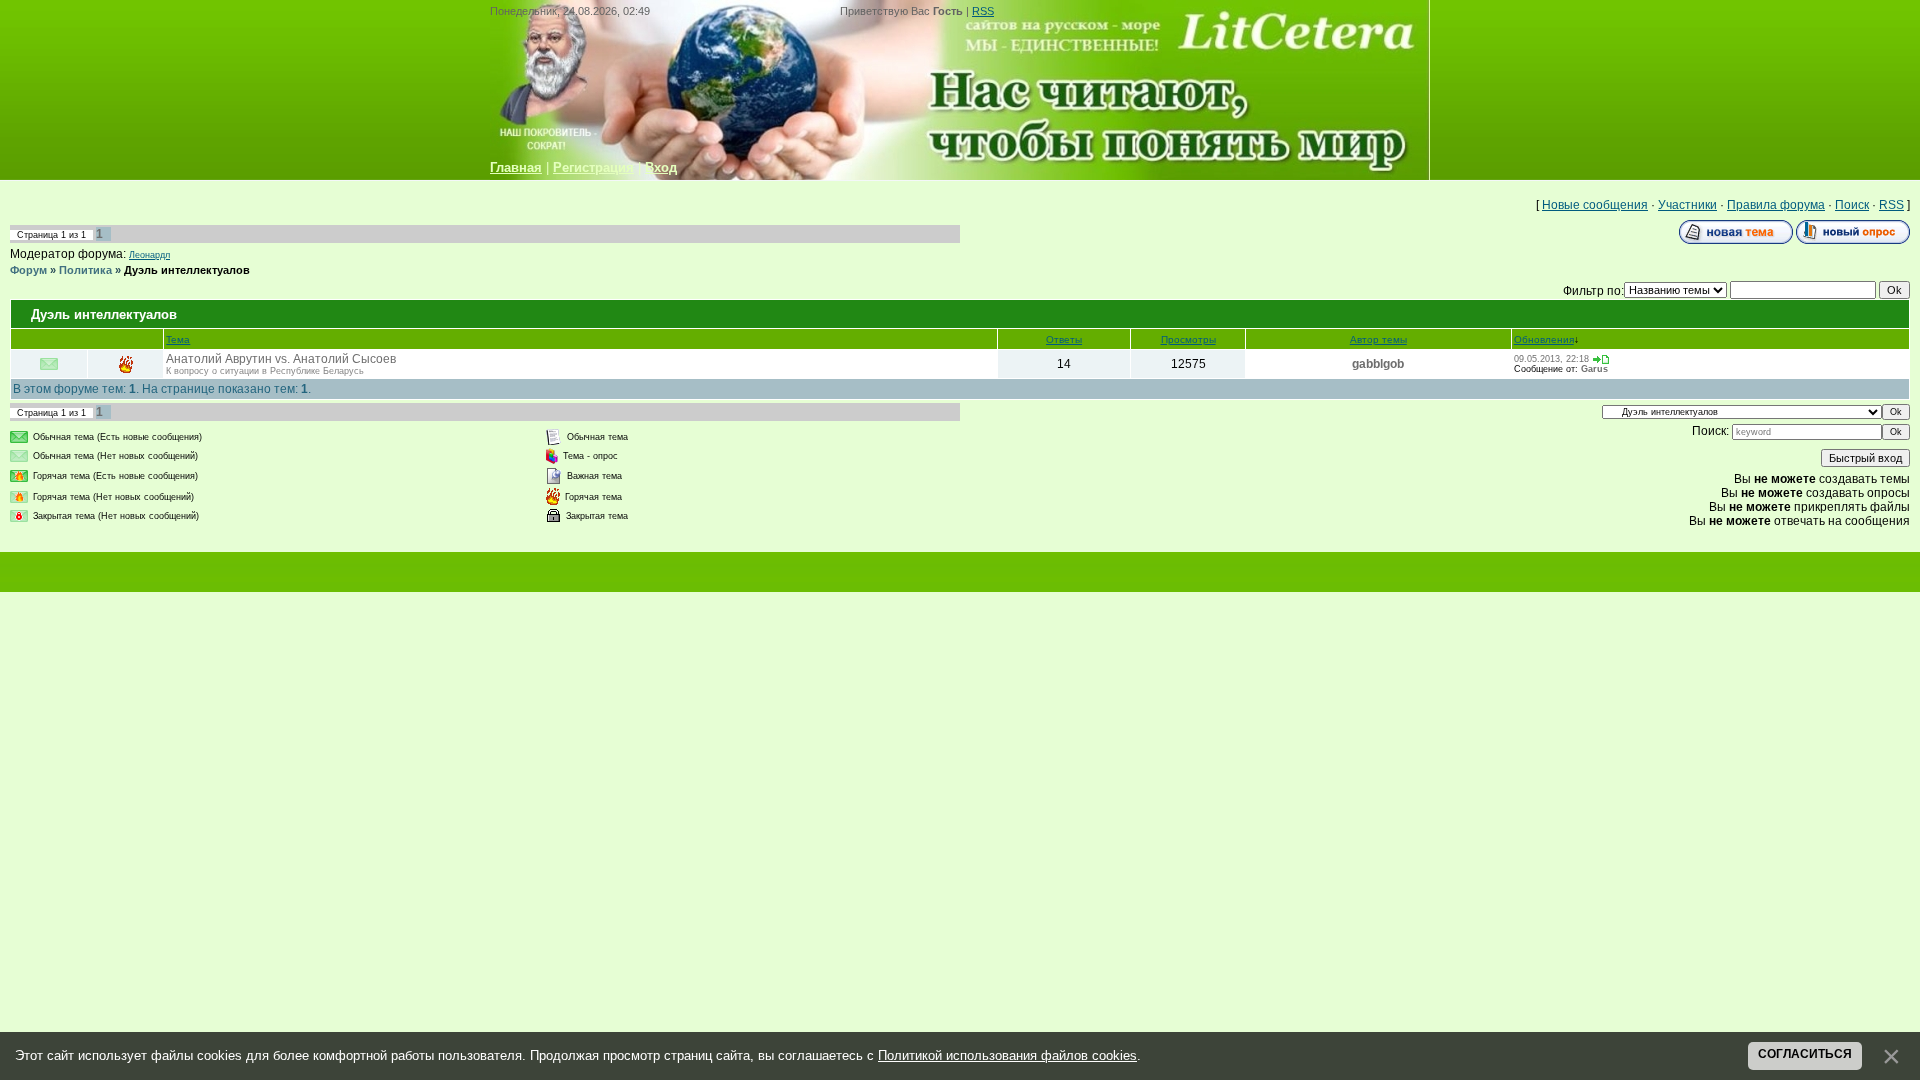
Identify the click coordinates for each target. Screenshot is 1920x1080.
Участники (1687, 205)
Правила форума (1776, 205)
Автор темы (1378, 339)
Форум (28, 270)
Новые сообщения (1595, 205)
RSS (983, 11)
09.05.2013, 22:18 (1551, 359)
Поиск (1852, 205)
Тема (178, 339)
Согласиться (1805, 1054)
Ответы (1064, 339)
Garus (1594, 369)
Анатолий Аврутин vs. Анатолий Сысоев (281, 359)
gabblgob (1378, 364)
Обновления (1544, 339)
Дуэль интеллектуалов (187, 270)
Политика (85, 270)
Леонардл (149, 255)
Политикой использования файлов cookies (1007, 1055)
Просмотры (1188, 339)
